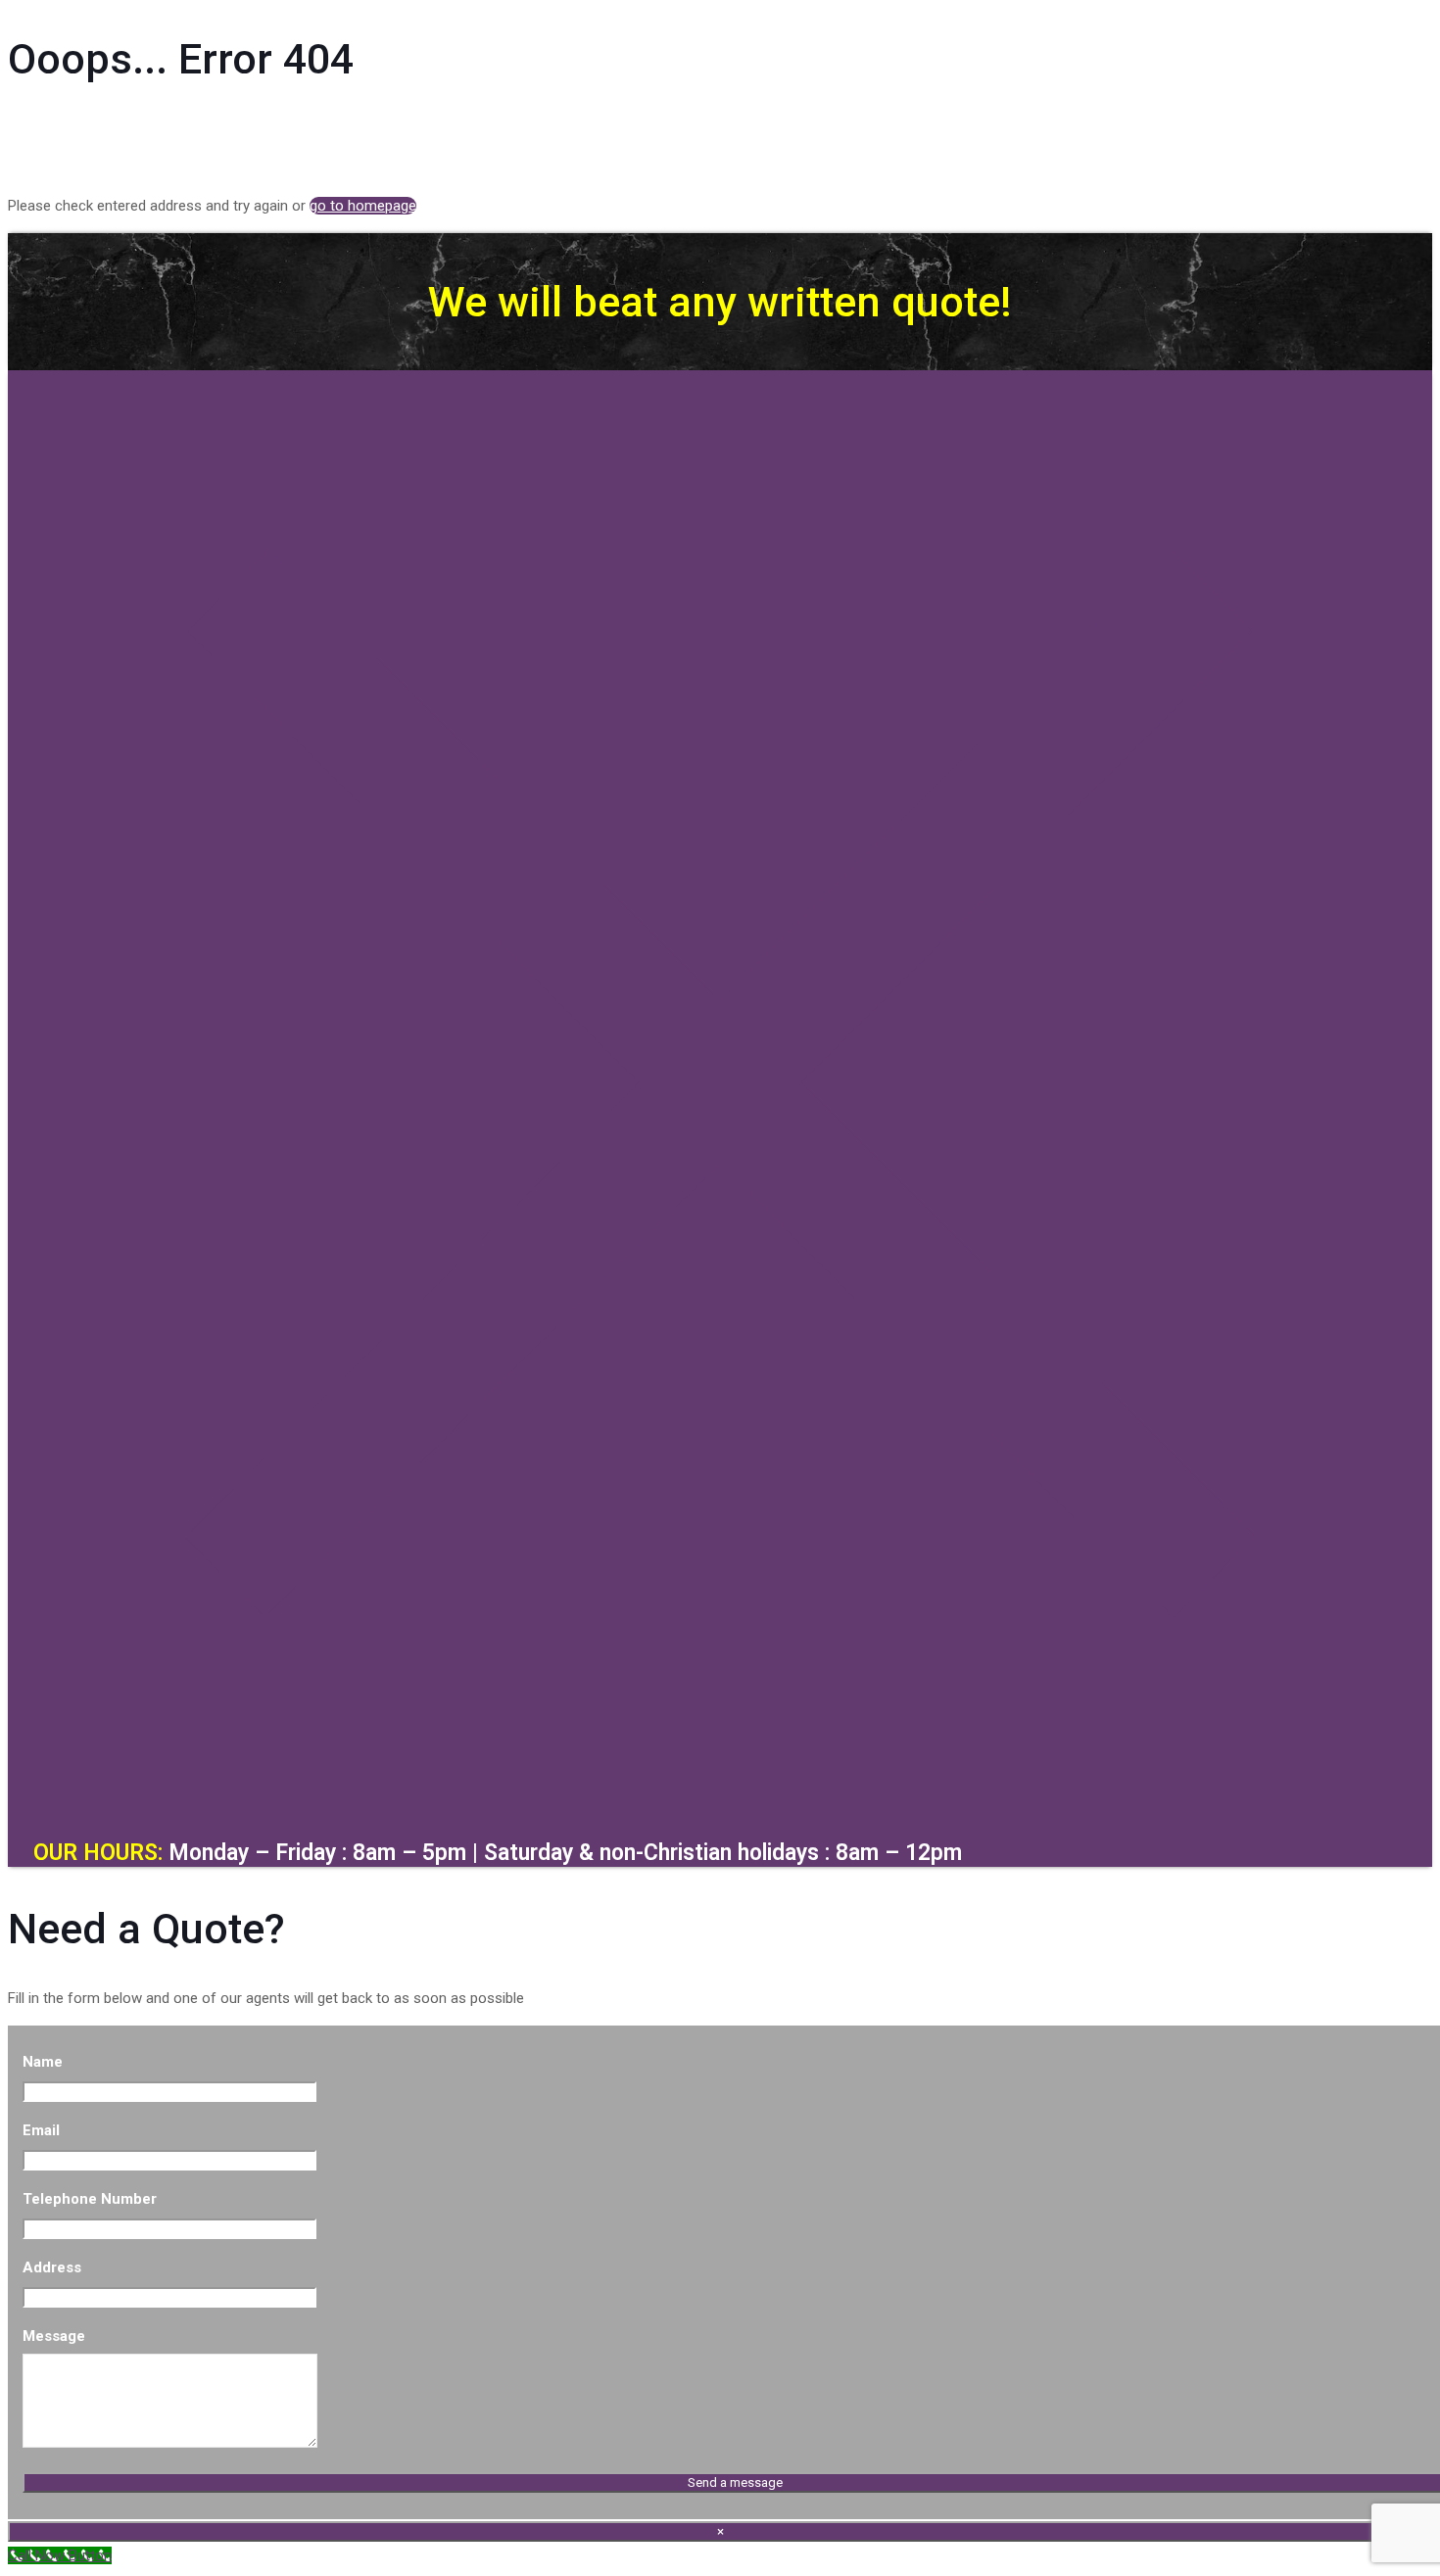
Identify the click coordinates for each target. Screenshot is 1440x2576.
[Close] (720, 1789)
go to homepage (363, 206)
